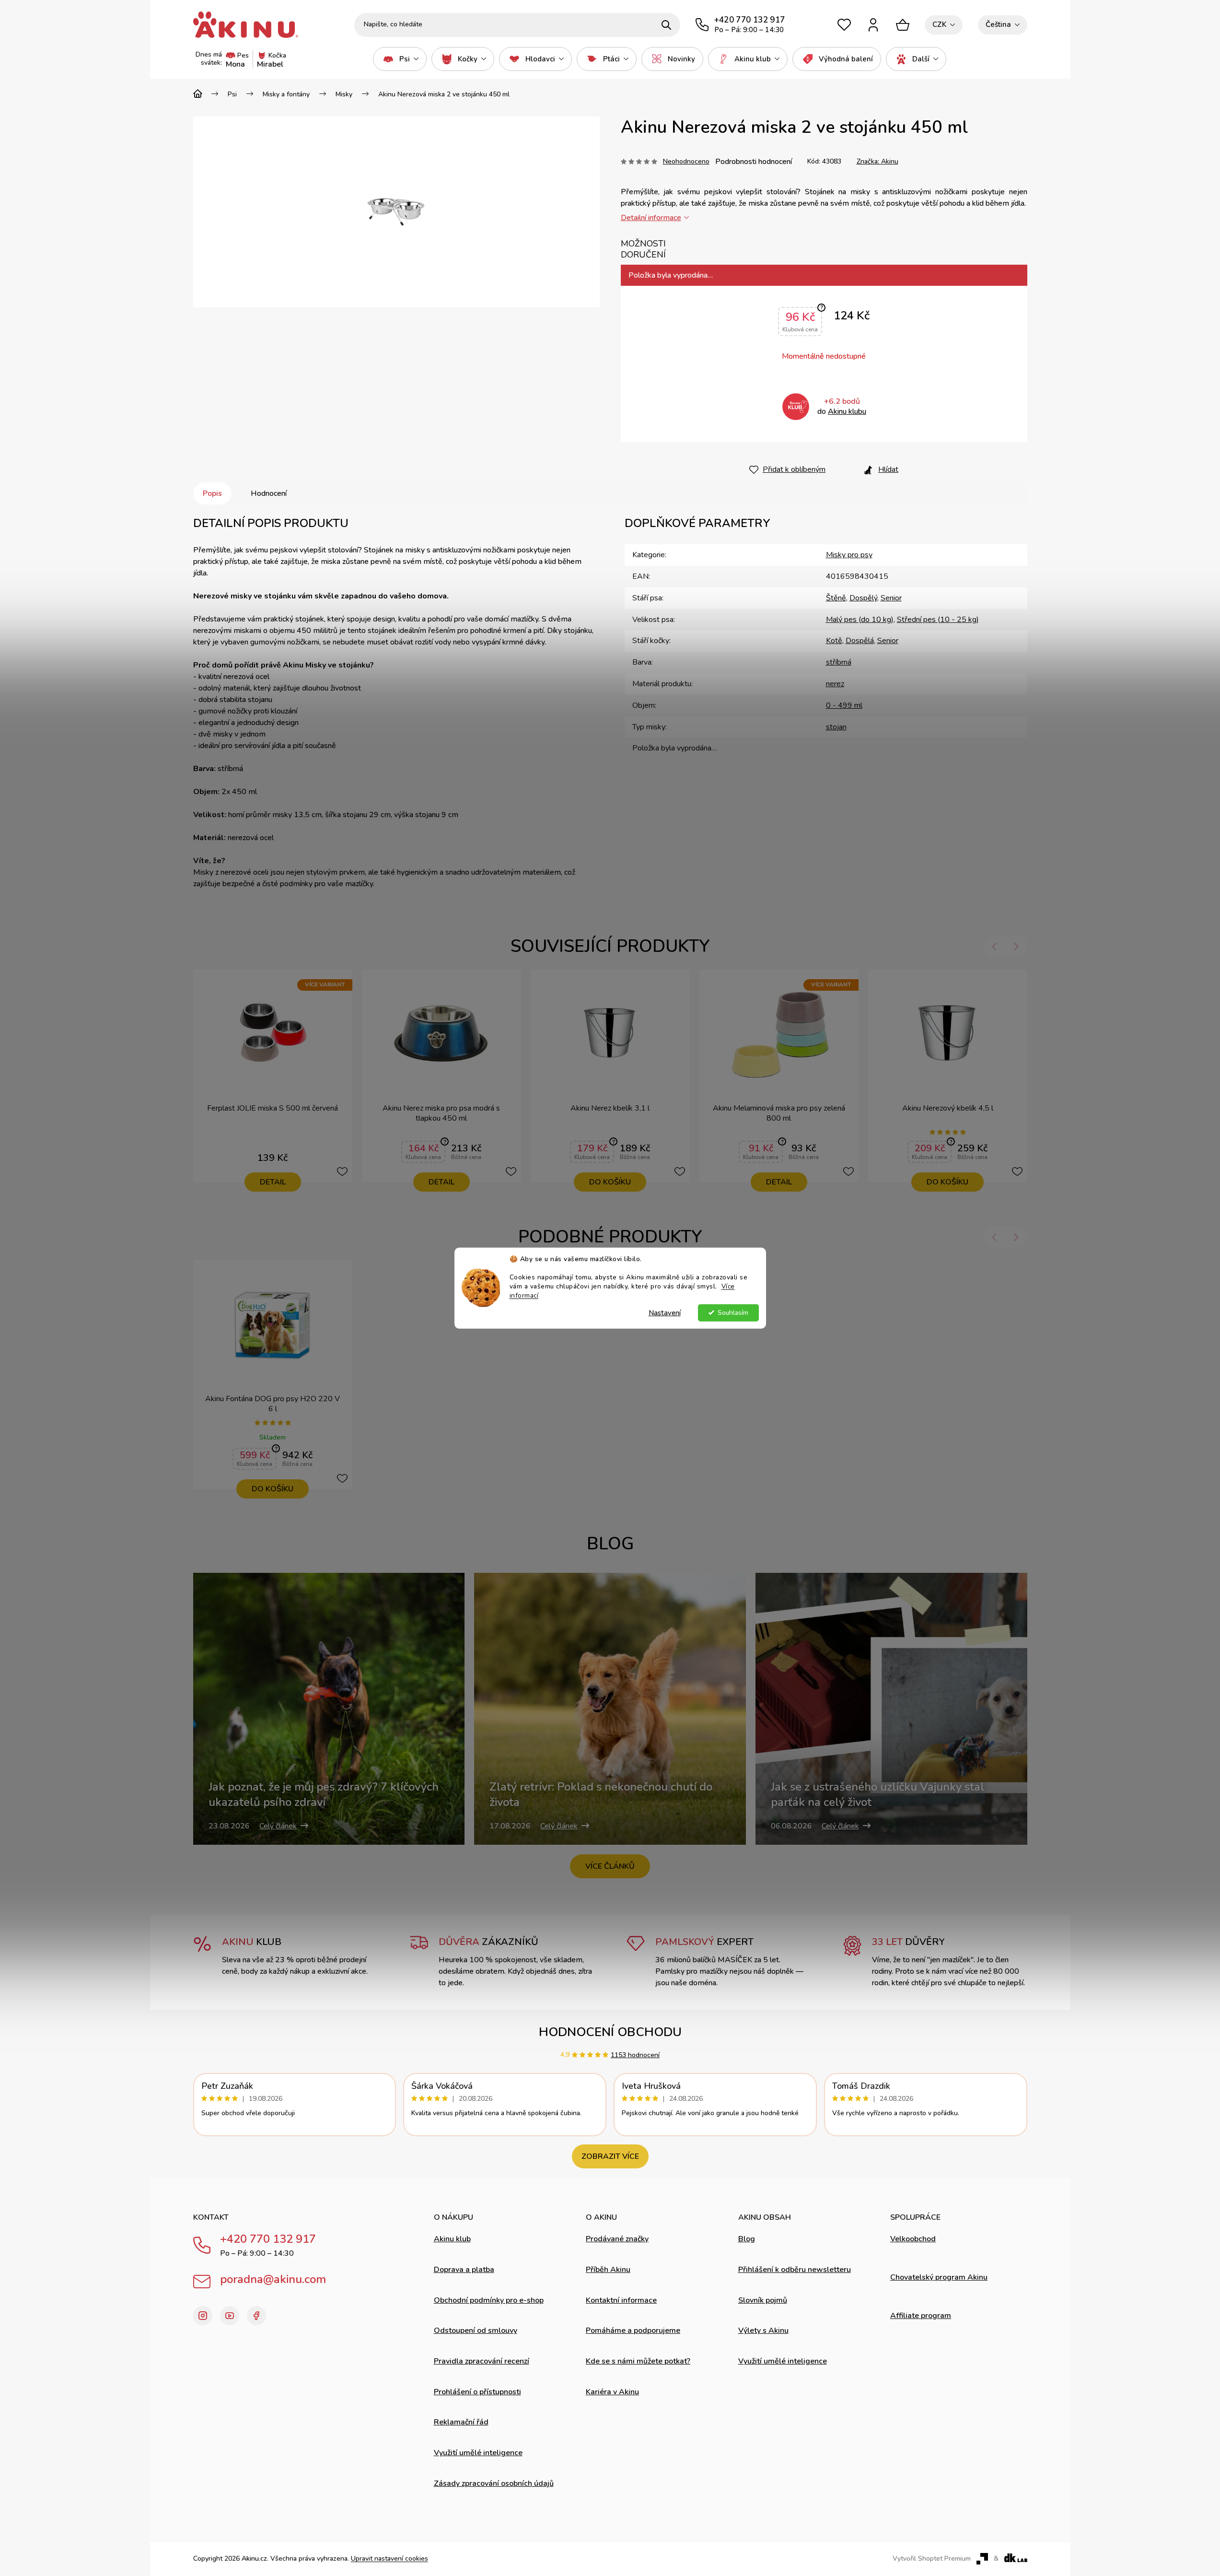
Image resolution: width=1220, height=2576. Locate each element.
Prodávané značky (617, 2239)
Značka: (877, 161)
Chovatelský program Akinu (939, 2277)
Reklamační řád (461, 2422)
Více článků (610, 1866)
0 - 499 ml (844, 705)
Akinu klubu (847, 411)
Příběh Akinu (608, 2270)
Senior (891, 598)
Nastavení (665, 1312)
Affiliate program (921, 2316)
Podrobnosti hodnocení (754, 162)
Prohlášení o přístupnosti (477, 2392)
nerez (835, 684)
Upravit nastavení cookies (389, 2558)
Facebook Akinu (256, 2316)
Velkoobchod (913, 2239)
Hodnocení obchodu (610, 2032)
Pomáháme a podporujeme (633, 2330)
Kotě (834, 641)
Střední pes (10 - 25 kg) (938, 620)
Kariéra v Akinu (612, 2392)
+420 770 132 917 (268, 2239)
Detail (273, 1182)
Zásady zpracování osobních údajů (494, 2483)
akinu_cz (203, 2316)
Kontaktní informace (621, 2300)
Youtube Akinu (230, 2316)
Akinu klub (452, 2239)
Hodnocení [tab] (269, 493)
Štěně (836, 598)
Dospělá (860, 641)
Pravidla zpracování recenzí (482, 2361)
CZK (939, 24)
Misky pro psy (849, 555)
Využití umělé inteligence (478, 2453)
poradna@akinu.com (273, 2279)
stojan (836, 727)
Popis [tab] (212, 493)
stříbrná (839, 662)
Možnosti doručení (643, 249)
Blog (747, 2239)
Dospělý (863, 598)
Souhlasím (733, 1312)
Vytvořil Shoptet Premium (932, 2559)
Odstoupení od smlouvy (476, 2330)
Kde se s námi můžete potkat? (638, 2361)
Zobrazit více (610, 2156)
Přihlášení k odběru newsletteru (795, 2270)
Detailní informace (651, 218)
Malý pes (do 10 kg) (860, 620)
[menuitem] (400, 59)
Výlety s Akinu (763, 2330)
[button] (994, 946)
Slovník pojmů (763, 2300)
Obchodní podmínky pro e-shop (489, 2300)
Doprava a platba (464, 2270)
